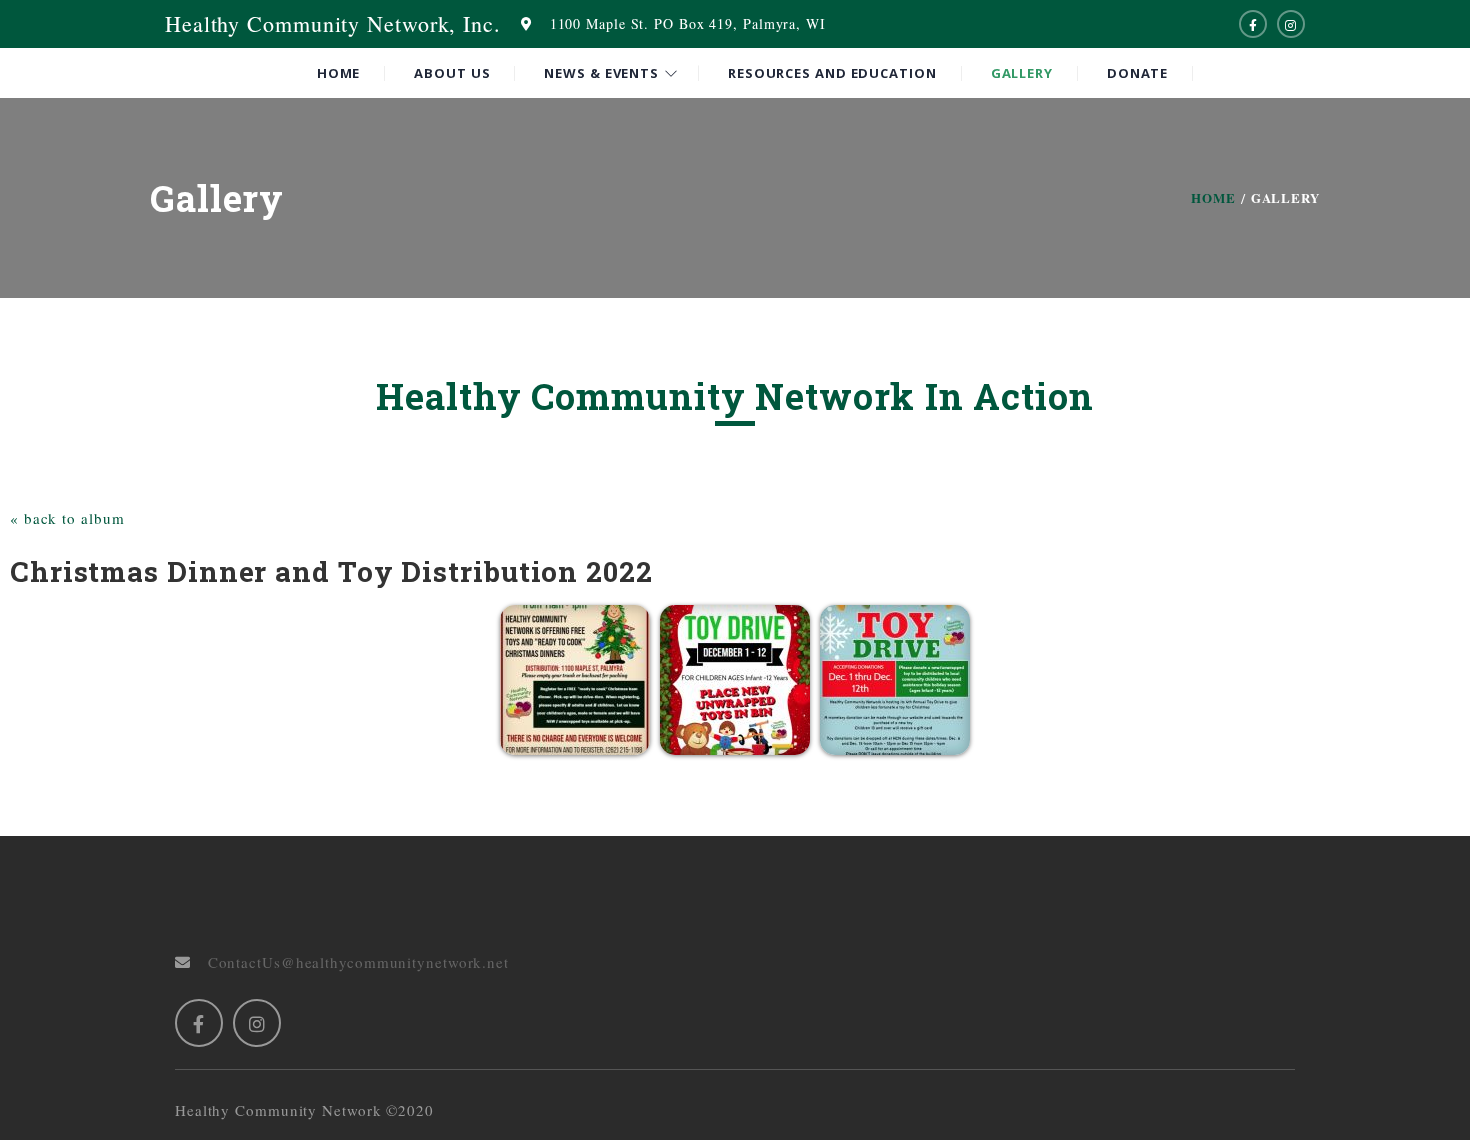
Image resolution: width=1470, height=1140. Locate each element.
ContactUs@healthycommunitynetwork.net (350, 962)
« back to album (67, 518)
